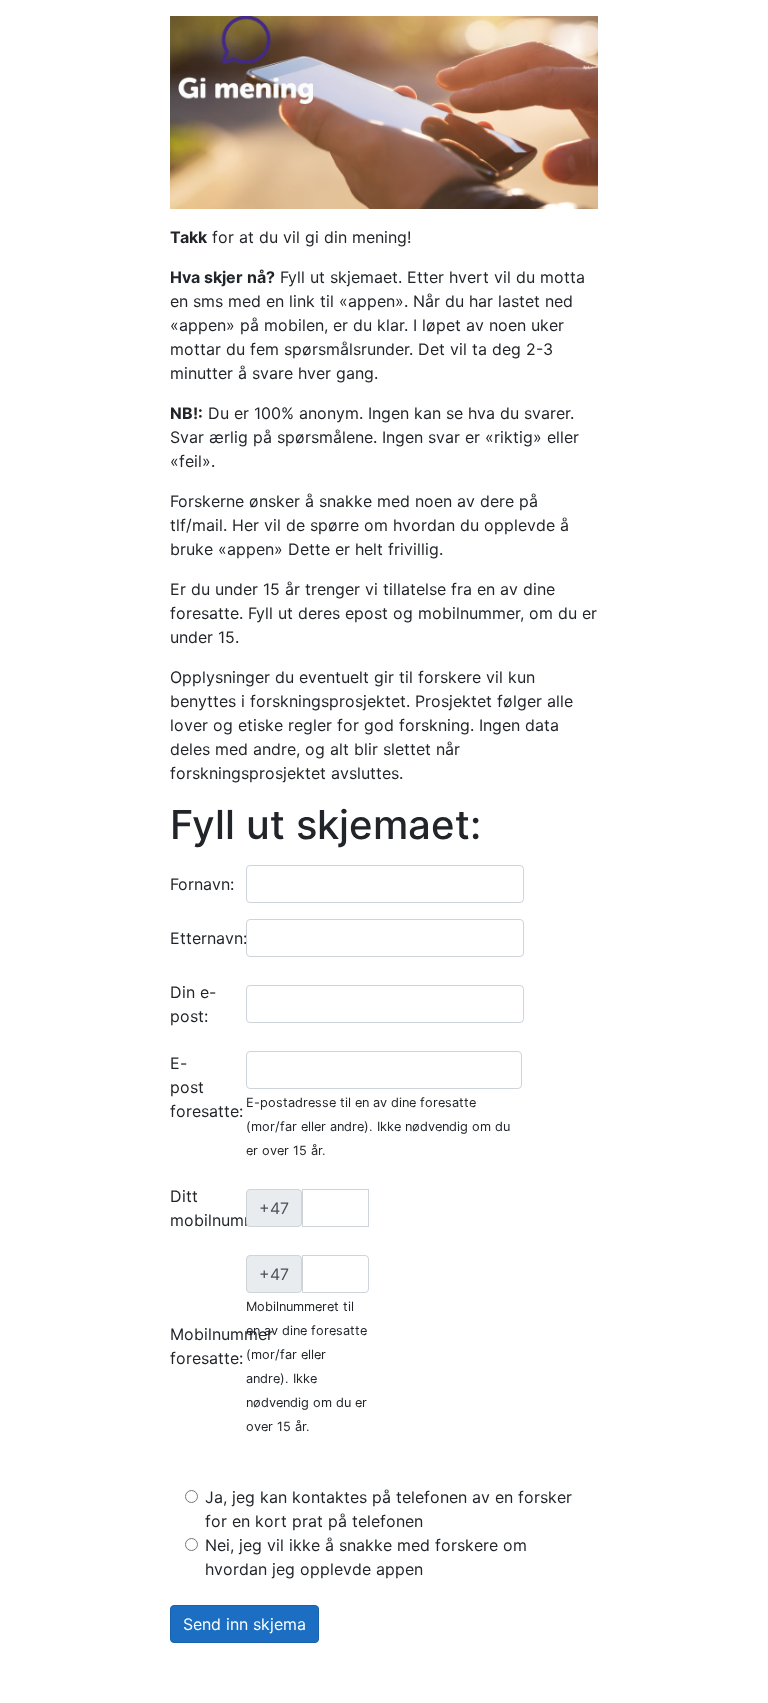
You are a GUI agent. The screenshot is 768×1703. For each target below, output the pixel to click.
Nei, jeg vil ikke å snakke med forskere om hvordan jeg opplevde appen (366, 1557)
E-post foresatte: (200, 1087)
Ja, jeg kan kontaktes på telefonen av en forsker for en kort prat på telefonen (388, 1509)
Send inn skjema (244, 1624)
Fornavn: (202, 884)
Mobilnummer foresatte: (221, 1346)
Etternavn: (208, 938)
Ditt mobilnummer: (223, 1208)
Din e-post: (193, 1004)
